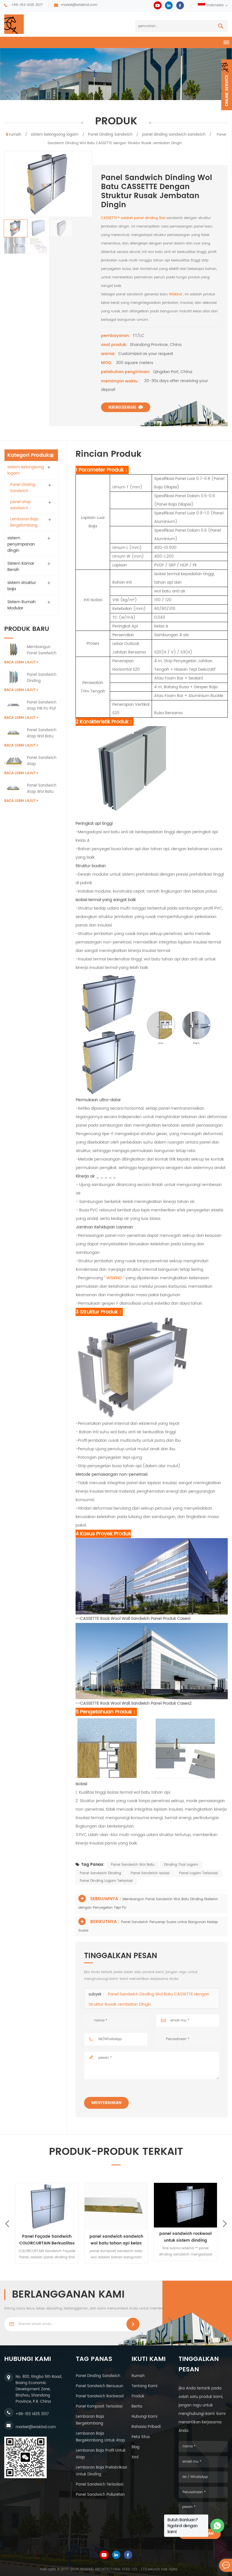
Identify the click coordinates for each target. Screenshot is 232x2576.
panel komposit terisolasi (99, 2407)
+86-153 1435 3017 (27, 5)
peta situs (141, 2437)
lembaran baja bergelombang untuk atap (100, 2437)
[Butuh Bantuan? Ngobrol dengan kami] (217, 2526)
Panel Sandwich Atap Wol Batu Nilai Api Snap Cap (42, 733)
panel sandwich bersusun (99, 2386)
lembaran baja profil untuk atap (101, 2454)
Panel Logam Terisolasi (198, 1873)
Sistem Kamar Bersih (21, 567)
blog (136, 2447)
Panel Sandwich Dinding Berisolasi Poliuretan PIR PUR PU (42, 678)
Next (225, 2223)
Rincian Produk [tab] (109, 454)
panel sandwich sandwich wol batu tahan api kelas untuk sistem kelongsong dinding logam (186, 2240)
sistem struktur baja (22, 586)
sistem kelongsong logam (55, 135)
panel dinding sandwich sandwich (174, 135)
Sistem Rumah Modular (22, 605)
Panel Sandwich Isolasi (150, 1873)
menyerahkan (106, 2103)
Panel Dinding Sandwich (110, 135)
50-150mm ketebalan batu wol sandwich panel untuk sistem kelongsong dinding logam (47, 2240)
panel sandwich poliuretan (100, 2495)
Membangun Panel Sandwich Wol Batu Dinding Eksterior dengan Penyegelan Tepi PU (43, 650)
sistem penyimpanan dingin (21, 544)
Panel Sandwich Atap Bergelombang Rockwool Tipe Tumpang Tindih (42, 761)
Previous (7, 2223)
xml (135, 2457)
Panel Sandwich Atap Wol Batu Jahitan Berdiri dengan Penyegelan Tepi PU (42, 789)
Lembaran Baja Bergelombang (24, 522)
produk (138, 2396)
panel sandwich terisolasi (100, 2485)
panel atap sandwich (21, 505)
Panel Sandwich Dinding (100, 1873)
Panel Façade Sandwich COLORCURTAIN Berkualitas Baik (116, 2240)
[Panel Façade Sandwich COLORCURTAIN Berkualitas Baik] (116, 2206)
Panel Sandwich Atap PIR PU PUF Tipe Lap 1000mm (42, 706)
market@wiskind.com (79, 5)
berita (137, 2407)
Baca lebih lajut (20, 662)
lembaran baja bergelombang (90, 2420)
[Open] (227, 85)
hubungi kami (144, 2417)
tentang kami (144, 2386)
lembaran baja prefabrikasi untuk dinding (101, 2471)
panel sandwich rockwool (100, 2396)
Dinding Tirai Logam (181, 1865)
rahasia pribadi (146, 2427)
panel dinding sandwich (98, 2376)
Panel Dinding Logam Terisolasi (106, 1881)
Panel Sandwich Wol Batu (133, 1865)
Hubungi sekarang (122, 407)
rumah (15, 135)
